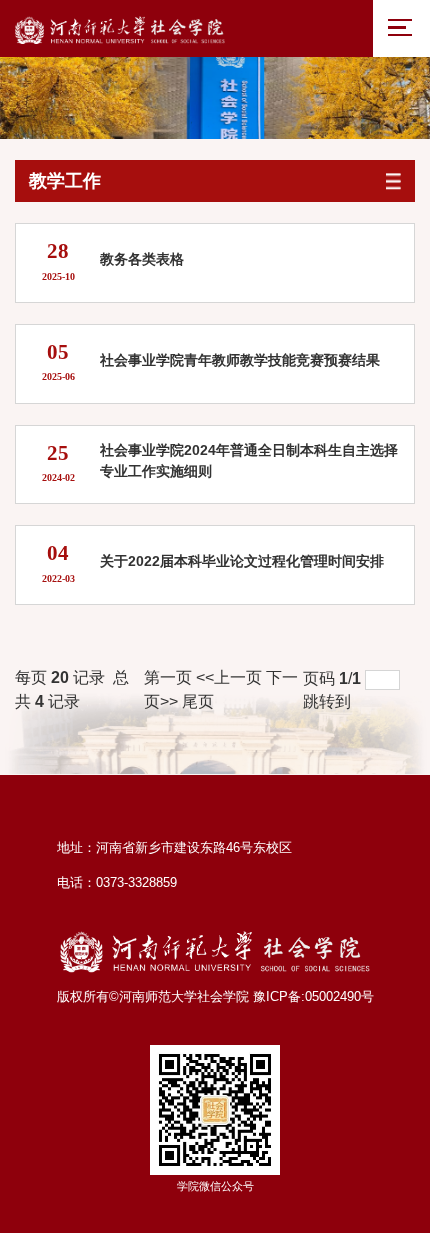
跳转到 (329, 701)
